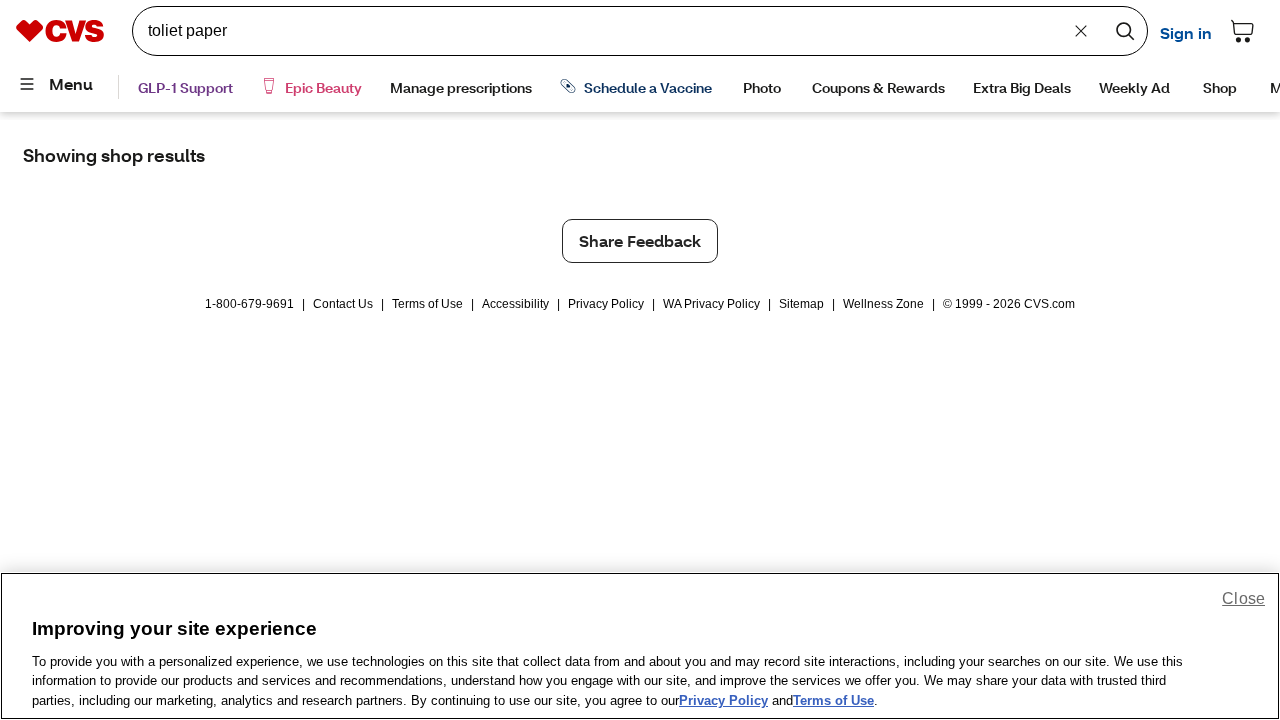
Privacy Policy (606, 304)
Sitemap (801, 304)
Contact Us (343, 304)
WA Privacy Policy (711, 304)
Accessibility (515, 304)
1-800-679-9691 (249, 304)
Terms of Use (427, 304)
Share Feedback (640, 240)
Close (1243, 598)
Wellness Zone (883, 304)
